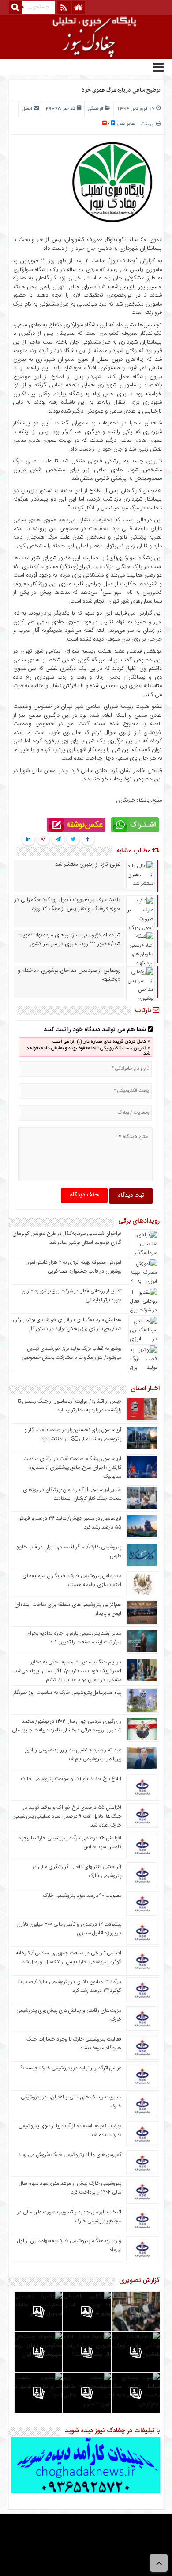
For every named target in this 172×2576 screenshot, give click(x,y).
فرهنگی (95, 109)
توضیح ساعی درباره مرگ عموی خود (121, 90)
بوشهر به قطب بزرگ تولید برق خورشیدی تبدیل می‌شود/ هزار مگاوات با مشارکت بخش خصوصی (71, 1353)
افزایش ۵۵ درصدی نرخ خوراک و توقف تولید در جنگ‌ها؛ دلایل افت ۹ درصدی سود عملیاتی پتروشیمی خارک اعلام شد (67, 1816)
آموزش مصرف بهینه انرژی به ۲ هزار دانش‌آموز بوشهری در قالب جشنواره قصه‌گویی (74, 1267)
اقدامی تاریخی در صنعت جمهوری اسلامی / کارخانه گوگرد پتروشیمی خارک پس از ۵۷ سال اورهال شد (69, 1957)
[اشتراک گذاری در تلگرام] (58, 840)
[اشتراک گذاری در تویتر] (73, 840)
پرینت (148, 124)
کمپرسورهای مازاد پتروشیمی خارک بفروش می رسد (70, 2155)
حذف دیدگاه (84, 1195)
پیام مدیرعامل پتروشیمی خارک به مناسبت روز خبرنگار (67, 1693)
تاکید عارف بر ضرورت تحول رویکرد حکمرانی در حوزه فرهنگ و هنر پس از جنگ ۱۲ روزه (67, 904)
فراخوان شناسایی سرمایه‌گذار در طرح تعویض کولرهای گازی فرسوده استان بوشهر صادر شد (67, 1238)
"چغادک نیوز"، (121, 261)
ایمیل (27, 109)
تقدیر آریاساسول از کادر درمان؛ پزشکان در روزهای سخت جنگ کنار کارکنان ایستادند (72, 1494)
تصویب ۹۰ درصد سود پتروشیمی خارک (82, 1896)
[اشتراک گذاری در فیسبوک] (88, 840)
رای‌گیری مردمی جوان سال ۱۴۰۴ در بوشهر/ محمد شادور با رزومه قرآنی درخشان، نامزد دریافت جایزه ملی (67, 1726)
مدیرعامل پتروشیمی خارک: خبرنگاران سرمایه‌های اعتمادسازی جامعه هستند (72, 1580)
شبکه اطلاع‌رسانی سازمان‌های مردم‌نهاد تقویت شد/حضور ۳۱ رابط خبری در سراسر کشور (69, 940)
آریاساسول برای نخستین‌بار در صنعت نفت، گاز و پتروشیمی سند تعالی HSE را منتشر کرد (73, 1434)
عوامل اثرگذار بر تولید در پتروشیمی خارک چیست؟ (71, 2068)
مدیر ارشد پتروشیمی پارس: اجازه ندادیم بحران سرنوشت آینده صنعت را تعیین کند (74, 1638)
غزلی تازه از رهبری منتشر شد (88, 864)
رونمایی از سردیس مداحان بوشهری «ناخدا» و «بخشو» (69, 975)
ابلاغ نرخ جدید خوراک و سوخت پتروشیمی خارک (71, 1779)
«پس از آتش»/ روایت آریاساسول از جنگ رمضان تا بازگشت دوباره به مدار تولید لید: (69, 1406)
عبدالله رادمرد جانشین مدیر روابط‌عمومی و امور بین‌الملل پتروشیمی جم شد (73, 1754)
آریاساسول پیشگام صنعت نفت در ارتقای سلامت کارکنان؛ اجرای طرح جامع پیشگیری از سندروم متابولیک (72, 1468)
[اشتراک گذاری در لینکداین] (28, 840)
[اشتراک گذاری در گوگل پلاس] (43, 840)
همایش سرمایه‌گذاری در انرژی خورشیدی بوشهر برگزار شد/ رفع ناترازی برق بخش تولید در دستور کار (67, 1324)
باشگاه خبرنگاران (133, 800)
